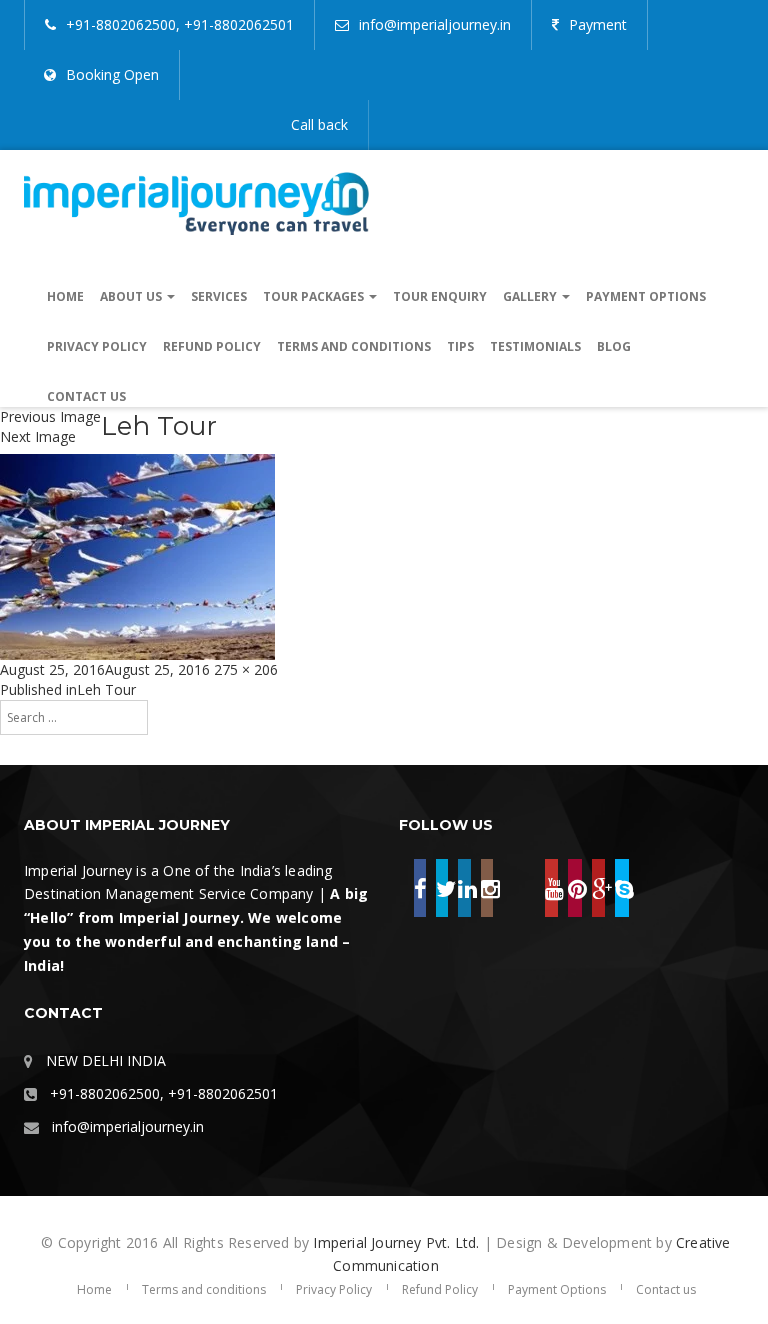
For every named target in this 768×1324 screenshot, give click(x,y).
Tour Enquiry (440, 296)
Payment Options (646, 296)
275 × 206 (246, 669)
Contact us (86, 396)
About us (132, 296)
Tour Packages (315, 296)
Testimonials (535, 346)
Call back (319, 124)
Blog (614, 346)
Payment (598, 24)
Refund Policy (212, 346)
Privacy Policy (97, 346)
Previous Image (50, 416)
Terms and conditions (354, 346)
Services (219, 296)
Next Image (38, 436)
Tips (460, 346)
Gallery (531, 296)
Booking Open (112, 74)
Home (65, 296)
